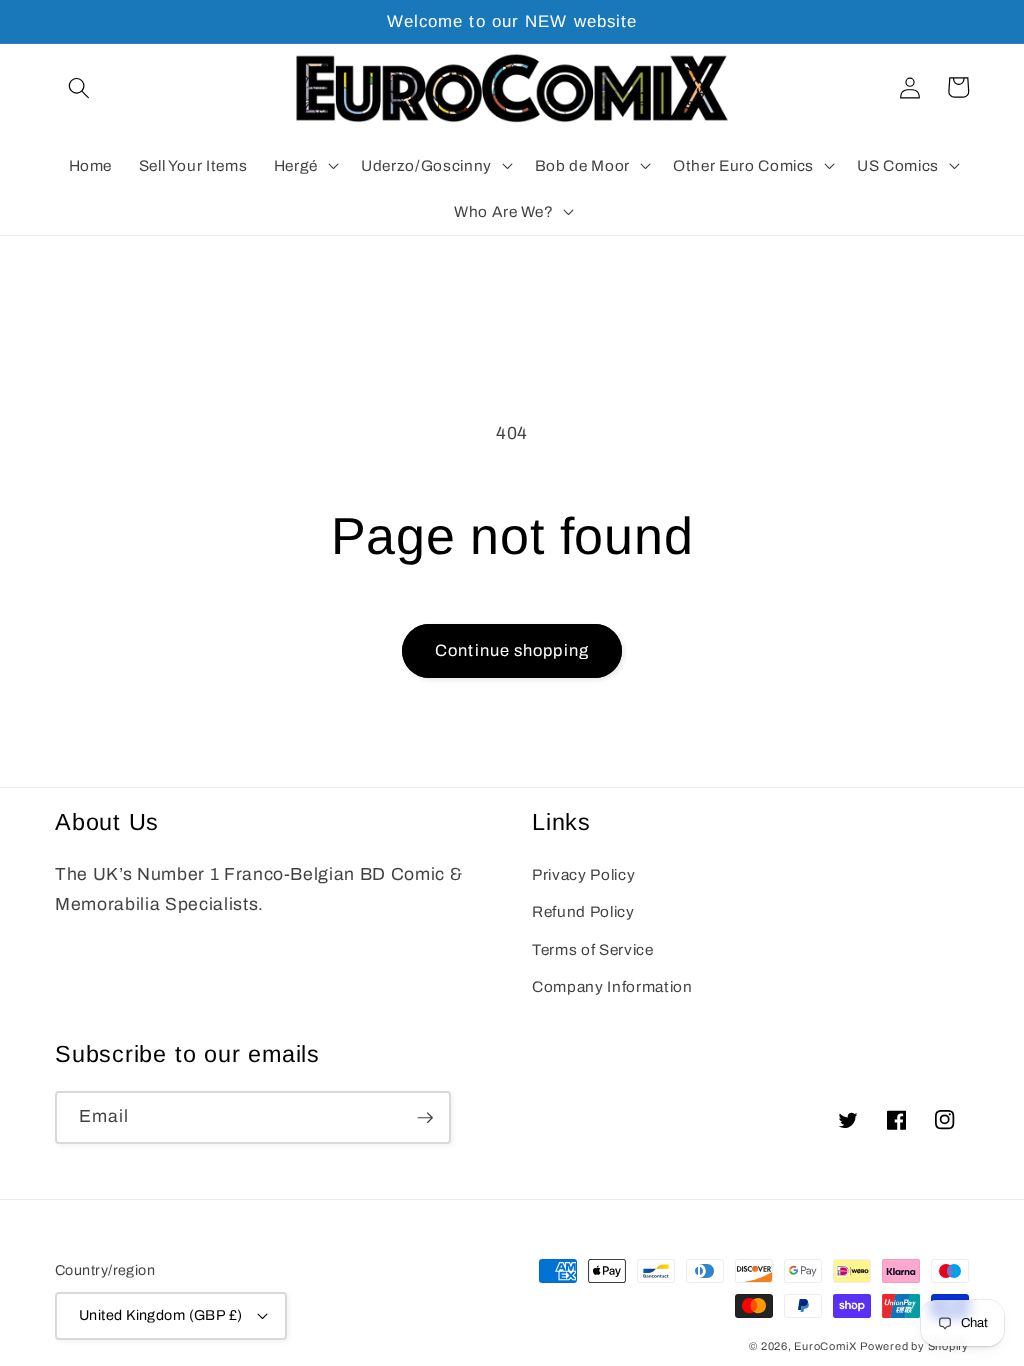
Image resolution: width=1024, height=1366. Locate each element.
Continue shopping (512, 650)
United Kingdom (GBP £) (161, 1315)
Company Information (612, 986)
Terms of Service (593, 949)
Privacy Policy (583, 874)
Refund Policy (583, 911)
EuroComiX (825, 1346)
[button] (79, 87)
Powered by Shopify (914, 1346)
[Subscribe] (425, 1118)
